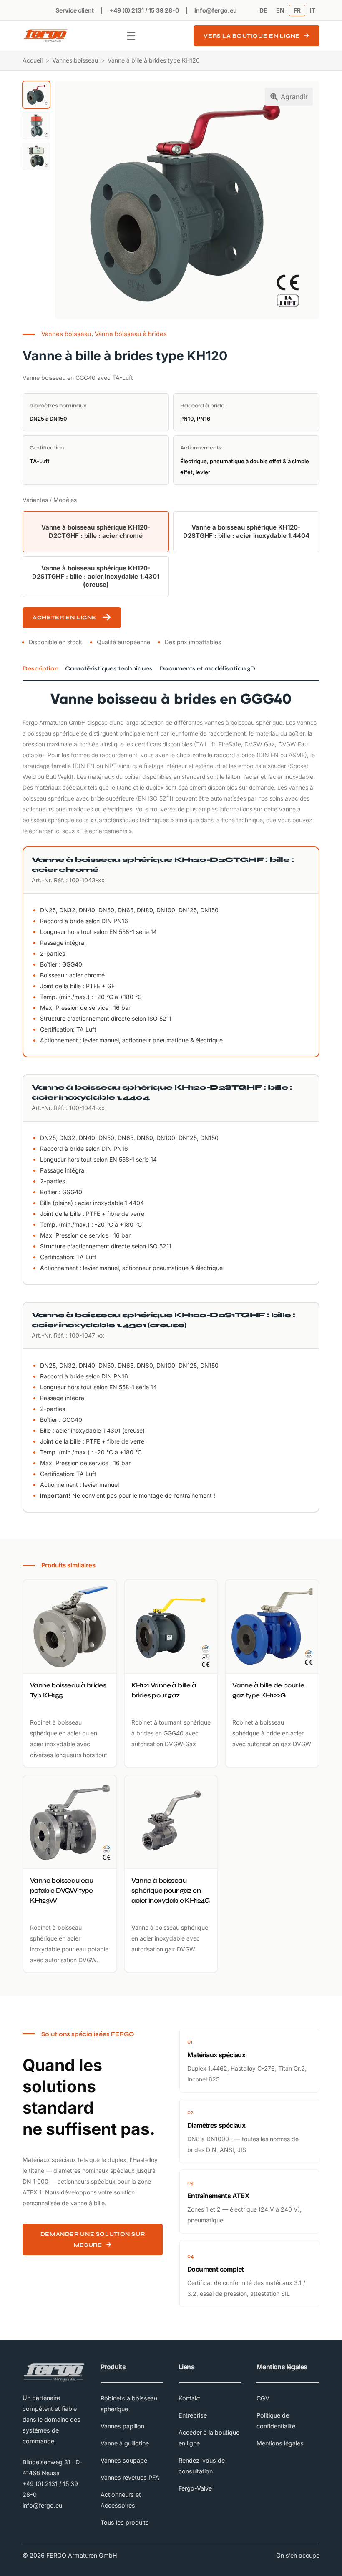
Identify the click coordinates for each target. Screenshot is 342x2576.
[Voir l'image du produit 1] (36, 95)
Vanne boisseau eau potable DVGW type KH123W (62, 1890)
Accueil (33, 60)
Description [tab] (40, 668)
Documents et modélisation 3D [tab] (207, 668)
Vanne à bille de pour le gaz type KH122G (268, 1690)
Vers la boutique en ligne (252, 36)
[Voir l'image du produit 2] (36, 126)
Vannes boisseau (75, 60)
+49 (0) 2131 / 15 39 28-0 (144, 10)
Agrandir (294, 97)
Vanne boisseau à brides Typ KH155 (68, 1690)
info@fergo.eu (216, 10)
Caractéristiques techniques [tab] (109, 668)
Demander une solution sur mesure (93, 2239)
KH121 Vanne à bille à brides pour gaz (164, 1690)
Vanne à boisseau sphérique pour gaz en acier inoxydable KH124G (171, 1890)
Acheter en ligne (64, 617)
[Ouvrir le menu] (131, 36)
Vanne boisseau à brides (131, 334)
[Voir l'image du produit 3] (36, 156)
